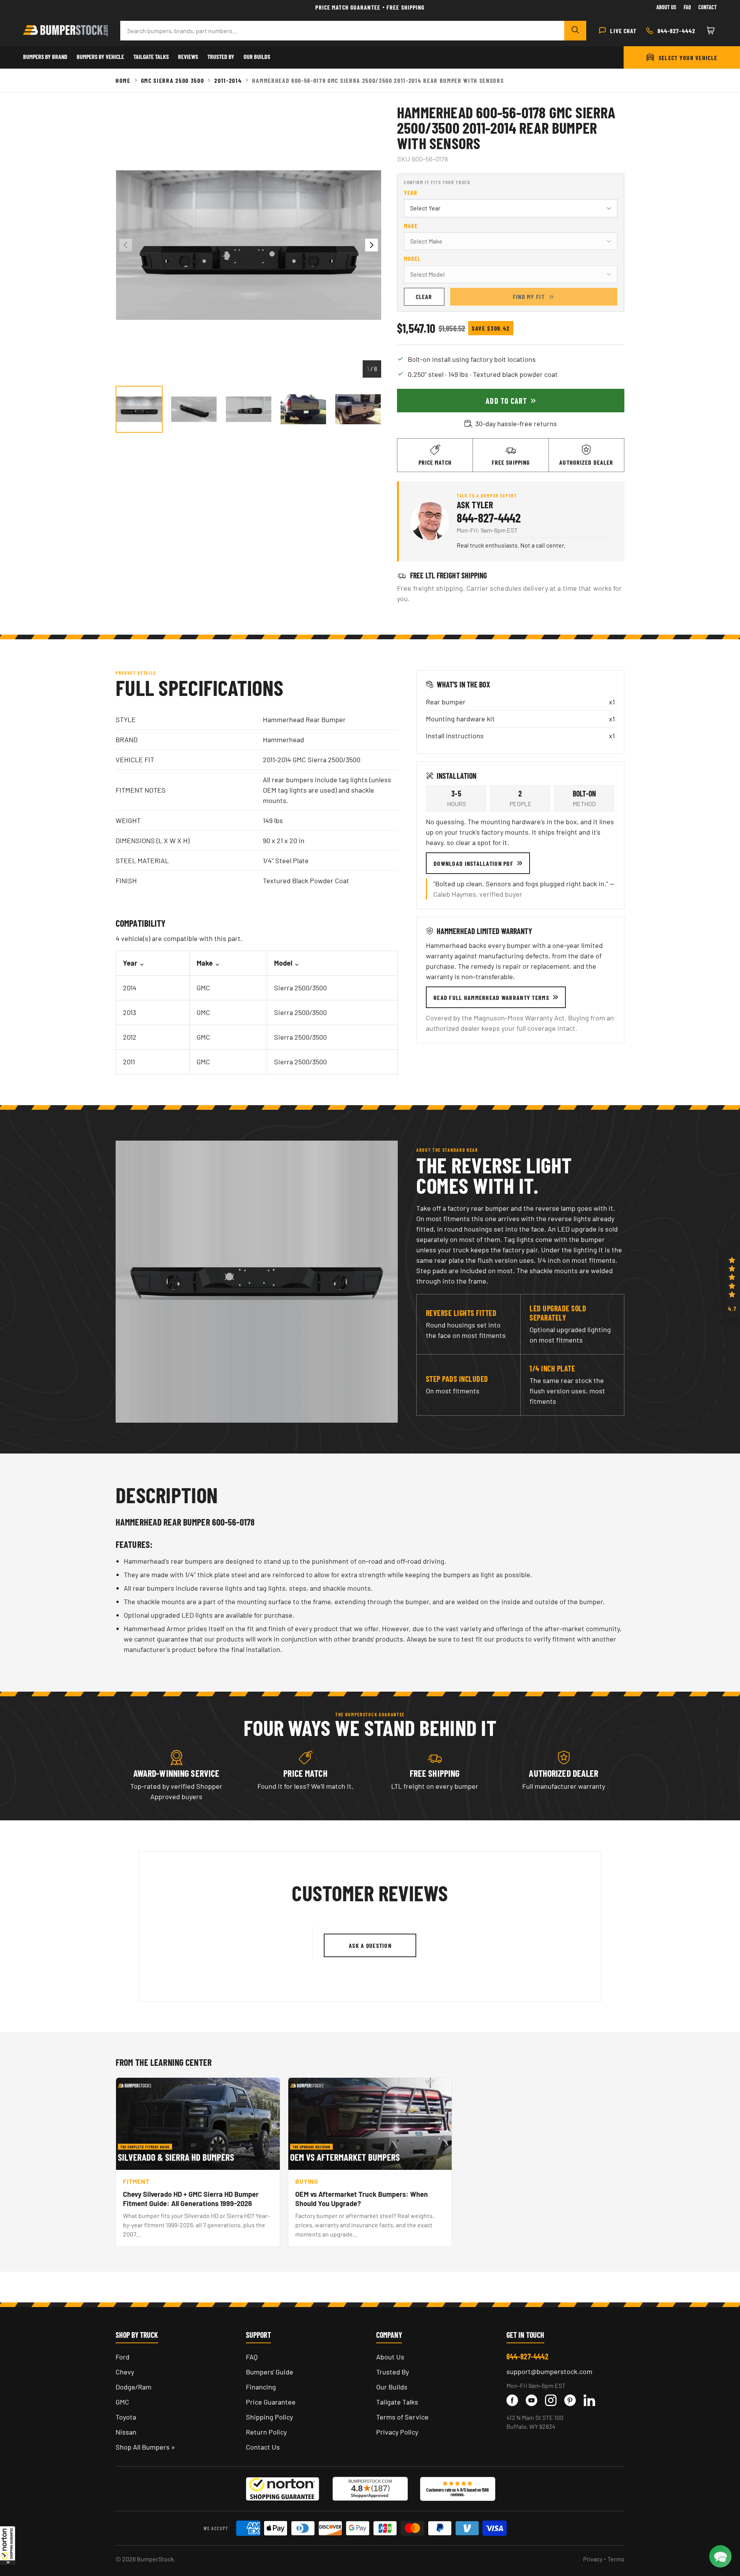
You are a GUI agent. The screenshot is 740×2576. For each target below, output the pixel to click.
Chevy (125, 2372)
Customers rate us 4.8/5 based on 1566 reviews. (457, 2492)
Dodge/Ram (134, 2387)
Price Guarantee (271, 2402)
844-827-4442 (489, 518)
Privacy (593, 2559)
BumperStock (155, 2559)
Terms (616, 2559)
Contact (708, 7)
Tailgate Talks (151, 56)
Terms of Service (402, 2417)
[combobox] (342, 31)
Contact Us (263, 2447)
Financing (261, 2387)
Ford (123, 2357)
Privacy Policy (397, 2432)
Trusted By (221, 56)
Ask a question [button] (370, 1945)
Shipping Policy (269, 2417)
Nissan (126, 2432)
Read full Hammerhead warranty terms (491, 997)
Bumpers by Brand (45, 56)
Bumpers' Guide (270, 2372)
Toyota (126, 2417)
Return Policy (266, 2432)
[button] (8, 2545)
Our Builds (257, 56)
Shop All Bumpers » (145, 2447)
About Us (666, 7)
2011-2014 (228, 80)
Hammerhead (283, 739)
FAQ (252, 2357)
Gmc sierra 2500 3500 (173, 80)
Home (123, 80)
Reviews (188, 56)
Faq (687, 7)
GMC (122, 2402)
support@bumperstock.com (549, 2371)
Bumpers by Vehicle (100, 56)
